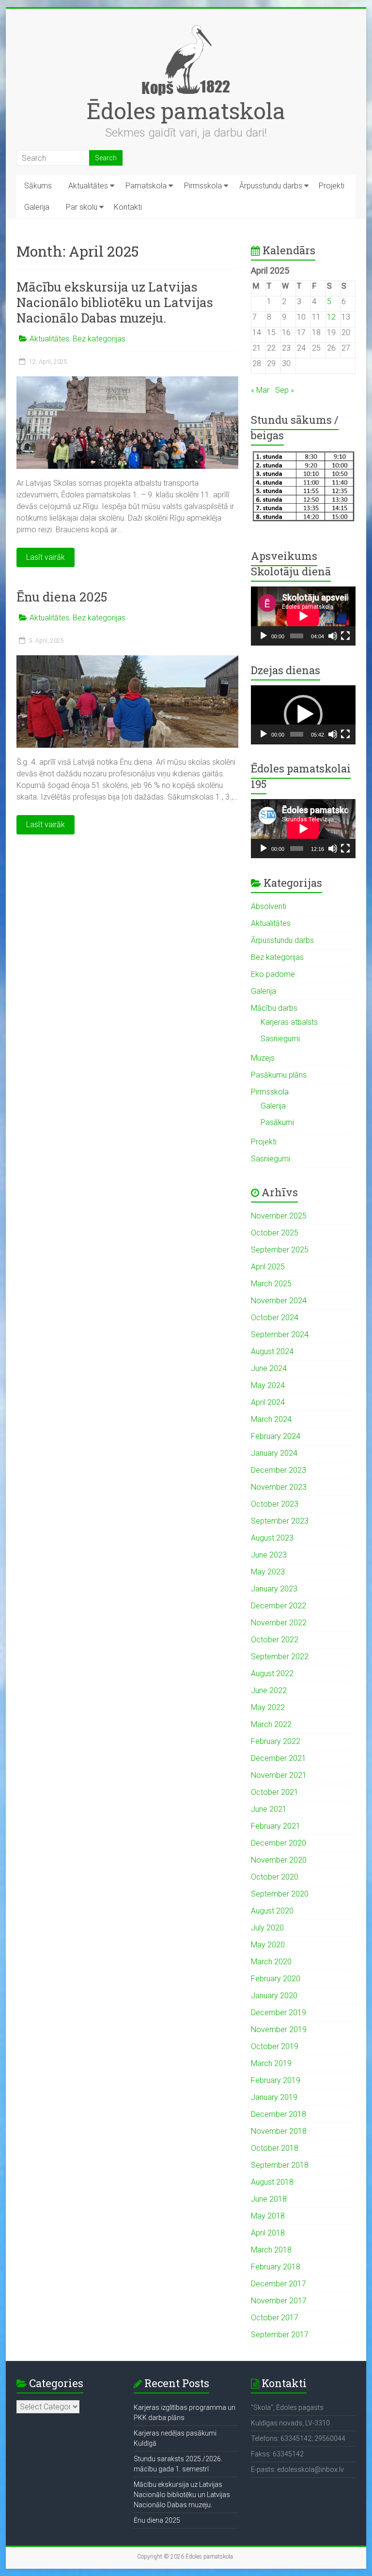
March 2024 (271, 1419)
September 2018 (280, 2165)
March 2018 (271, 2250)
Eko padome (273, 974)
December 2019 (279, 2013)
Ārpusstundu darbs (271, 186)
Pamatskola (146, 186)
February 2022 (276, 1741)
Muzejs (263, 1058)
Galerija (37, 207)
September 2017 (280, 2335)
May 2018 (268, 2216)
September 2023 (280, 1521)
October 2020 (275, 1877)
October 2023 (275, 1504)
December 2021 (279, 1758)
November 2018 (279, 2131)
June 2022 (269, 1690)
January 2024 (274, 1453)
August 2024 (272, 1351)
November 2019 (279, 2029)
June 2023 (269, 1555)
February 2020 (276, 1979)
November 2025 (279, 1216)
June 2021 (269, 1809)
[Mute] (333, 636)
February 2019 (276, 2080)
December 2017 (279, 2284)
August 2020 (272, 1911)
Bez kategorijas (99, 339)
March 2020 (271, 1962)
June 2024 (269, 1368)
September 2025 (280, 1250)
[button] (303, 714)
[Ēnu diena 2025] (127, 660)
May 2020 (268, 1945)
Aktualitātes (88, 186)
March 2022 (271, 1724)
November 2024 (279, 1301)
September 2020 (280, 1894)
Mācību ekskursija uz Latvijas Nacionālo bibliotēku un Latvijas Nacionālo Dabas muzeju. (115, 302)
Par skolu (82, 207)
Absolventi (269, 906)
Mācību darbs (274, 1008)
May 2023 (268, 1572)
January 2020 (274, 1996)
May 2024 (268, 1385)
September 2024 (280, 1334)
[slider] (297, 734)
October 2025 (275, 1233)
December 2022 (279, 1606)
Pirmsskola (203, 186)
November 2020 (279, 1860)
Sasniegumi (280, 1039)
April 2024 (268, 1402)
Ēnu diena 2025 (62, 597)
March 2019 (271, 2063)
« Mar (260, 390)
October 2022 (275, 1640)
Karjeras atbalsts (289, 1022)
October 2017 (275, 2318)
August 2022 (272, 1674)
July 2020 (267, 1928)
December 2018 (279, 2114)
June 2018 (269, 2199)
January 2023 (274, 1589)
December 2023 (279, 1470)
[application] (303, 616)
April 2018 (268, 2233)
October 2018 (275, 2148)
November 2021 (279, 1775)
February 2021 (276, 1826)
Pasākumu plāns (279, 1075)
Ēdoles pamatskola (186, 110)
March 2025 (271, 1284)
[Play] (263, 636)
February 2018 (276, 2267)
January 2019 (274, 2097)
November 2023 (279, 1487)
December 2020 (279, 1843)
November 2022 (279, 1623)
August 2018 (272, 2182)
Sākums (38, 186)
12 (331, 317)
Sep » (285, 390)
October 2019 (275, 2046)
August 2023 (272, 1538)
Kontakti (128, 207)
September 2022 (280, 1657)
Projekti (332, 186)
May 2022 (268, 1707)
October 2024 (275, 1318)
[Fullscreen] (345, 636)
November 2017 (279, 2301)
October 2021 (275, 1792)
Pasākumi (277, 1122)
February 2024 (276, 1436)
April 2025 (268, 1267)
